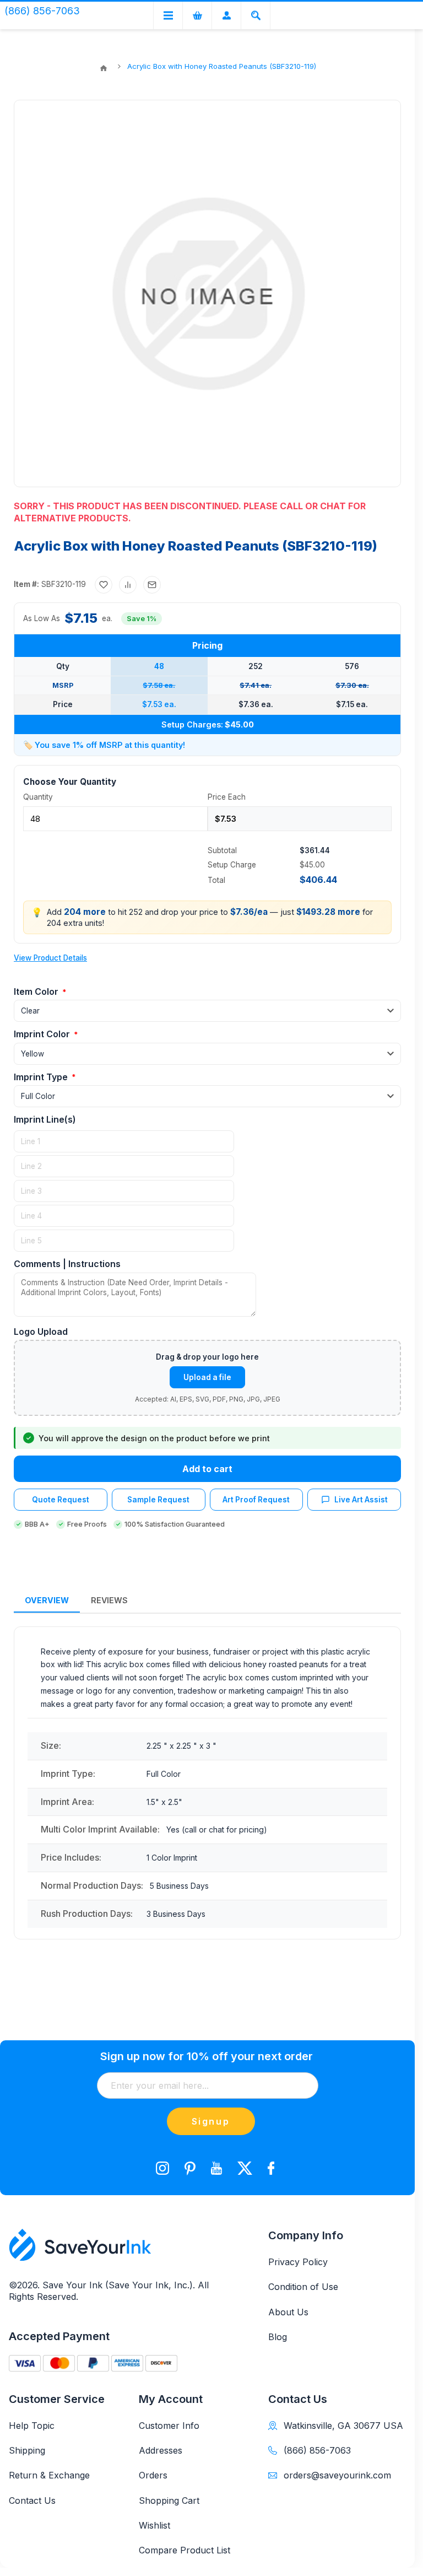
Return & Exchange (49, 2475)
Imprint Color (43, 1034)
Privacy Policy (298, 2262)
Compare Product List (185, 2550)
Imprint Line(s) (45, 1119)
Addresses (161, 2450)
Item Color (37, 991)
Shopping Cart (169, 2500)
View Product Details (50, 958)
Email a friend (152, 585)
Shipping (27, 2450)
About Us (288, 2312)
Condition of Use (303, 2287)
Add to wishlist (104, 585)
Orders (153, 2475)
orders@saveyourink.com (337, 2475)
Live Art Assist (361, 1500)
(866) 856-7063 (317, 2450)
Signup (211, 2121)
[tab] (47, 1601)
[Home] (104, 68)
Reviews (109, 1600)
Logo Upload (41, 1332)
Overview (47, 1600)
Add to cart (207, 1469)
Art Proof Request (256, 1500)
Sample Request (158, 1500)
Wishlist (154, 2525)
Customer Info (169, 2426)
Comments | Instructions (67, 1264)
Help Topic (32, 2426)
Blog (278, 2337)
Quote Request (61, 1500)
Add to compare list (128, 585)
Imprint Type (42, 1077)
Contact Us (32, 2500)
